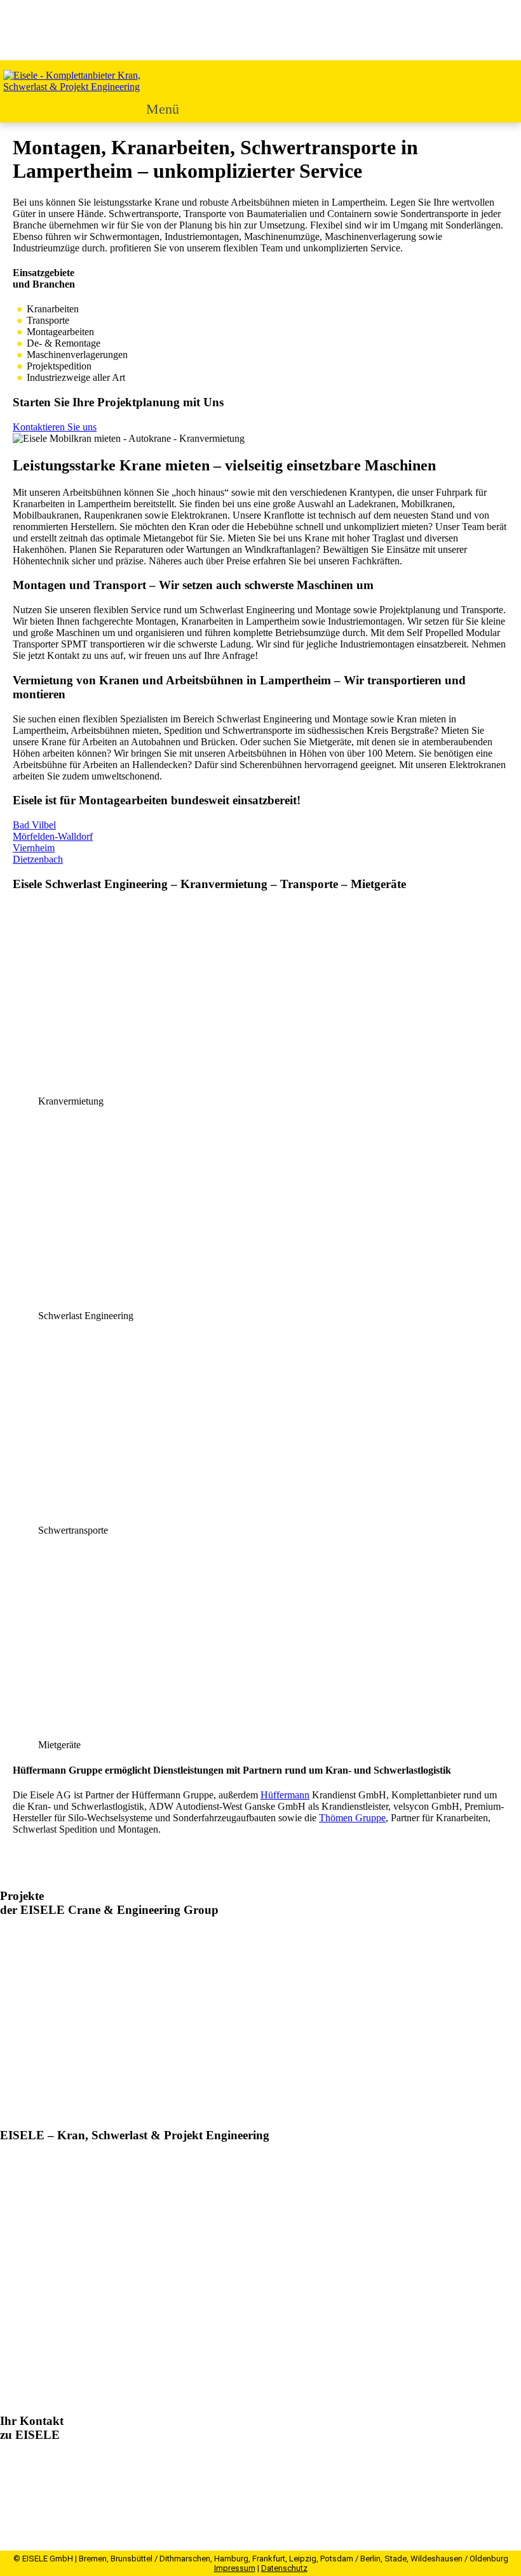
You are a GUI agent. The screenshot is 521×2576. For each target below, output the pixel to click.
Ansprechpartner (341, 46)
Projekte (214, 46)
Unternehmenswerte (40, 2316)
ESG (10, 2297)
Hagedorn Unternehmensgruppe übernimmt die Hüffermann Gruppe (227, 1935)
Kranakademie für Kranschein (60, 2278)
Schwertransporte (35, 2202)
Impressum (235, 2568)
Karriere (160, 46)
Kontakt (268, 46)
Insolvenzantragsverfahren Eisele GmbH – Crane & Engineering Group (234, 2068)
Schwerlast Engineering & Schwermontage (86, 2183)
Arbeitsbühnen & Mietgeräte (57, 2221)
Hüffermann (285, 1795)
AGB (11, 2392)
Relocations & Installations (54, 2240)
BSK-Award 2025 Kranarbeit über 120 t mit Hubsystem (195, 2002)
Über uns (18, 2259)
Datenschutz (284, 2568)
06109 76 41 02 (52, 2493)
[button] (169, 109)
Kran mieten (25, 2164)
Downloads (23, 2373)
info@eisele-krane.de (76, 2504)
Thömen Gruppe (352, 1818)
